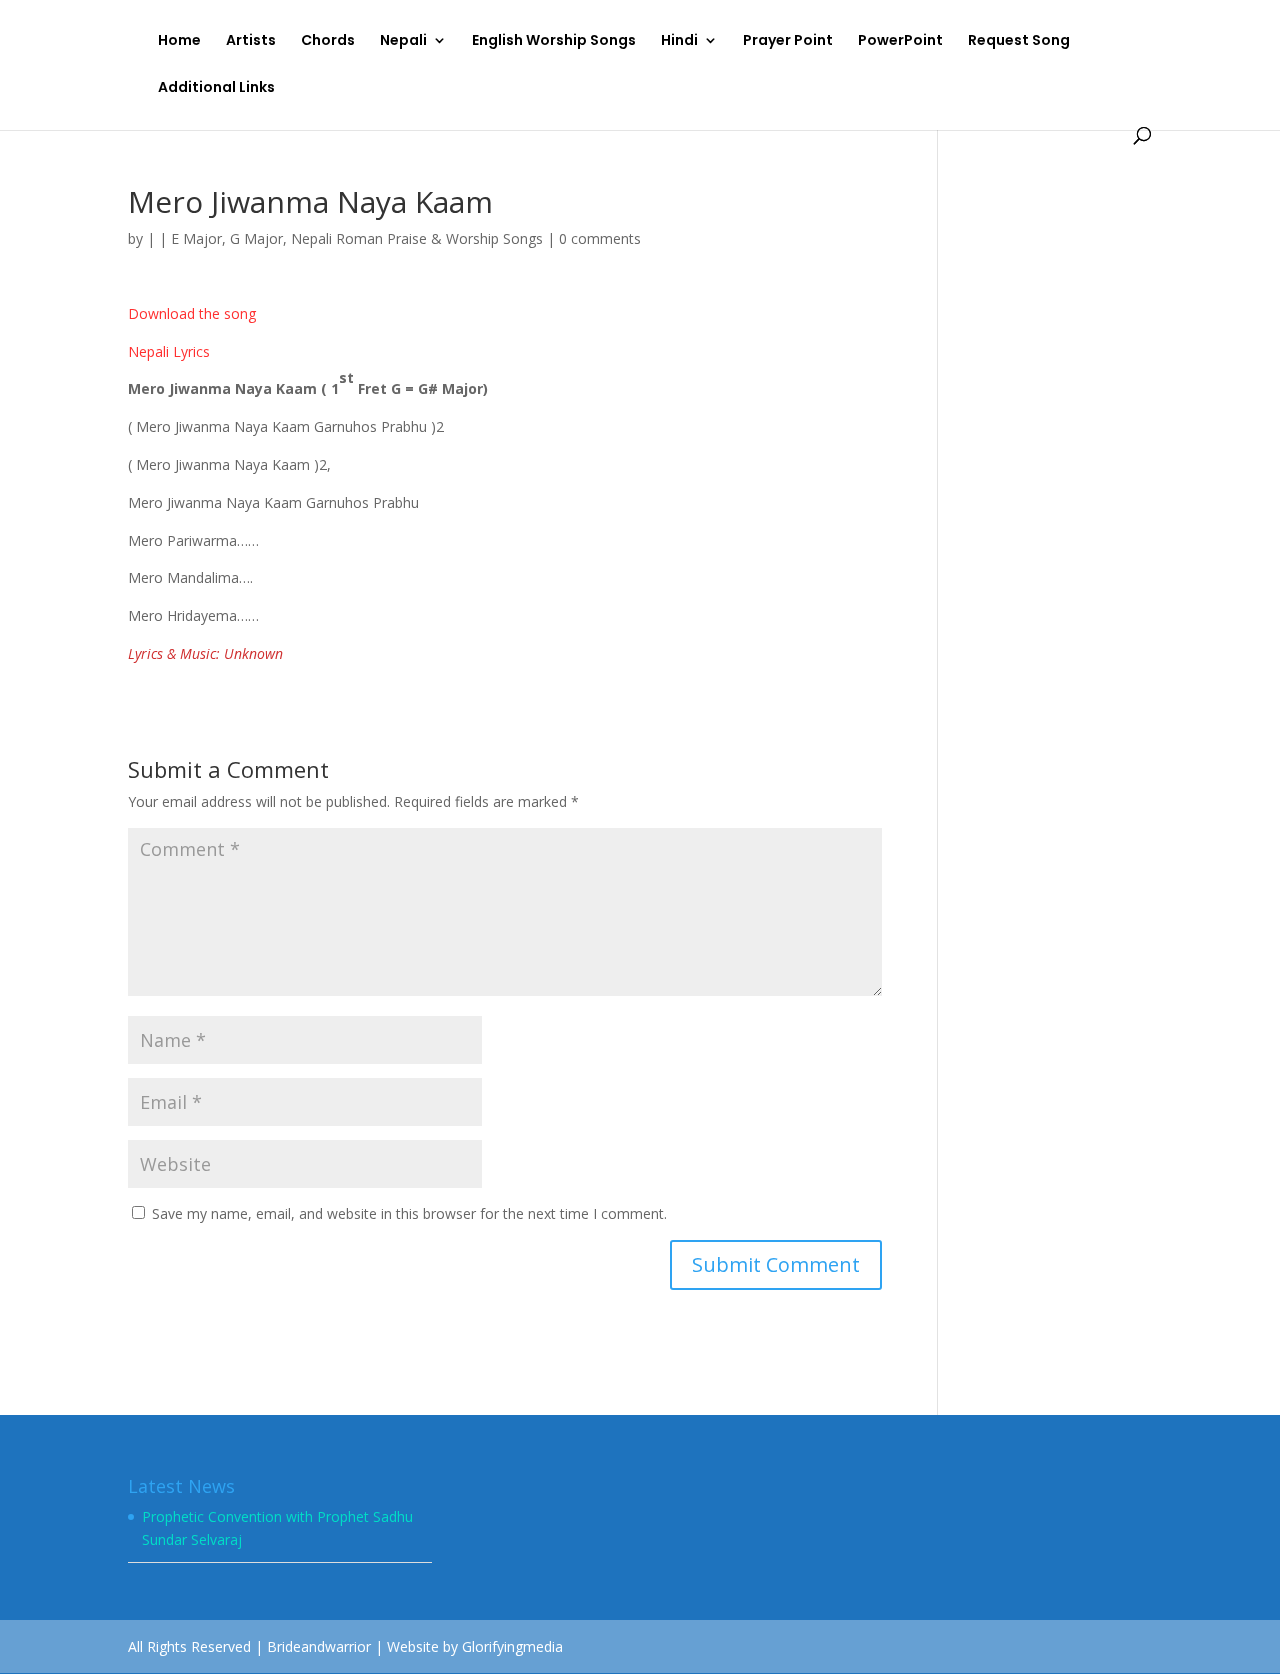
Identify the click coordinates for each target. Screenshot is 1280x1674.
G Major (256, 238)
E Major (196, 238)
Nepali (403, 41)
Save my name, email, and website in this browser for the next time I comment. (409, 1213)
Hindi (679, 41)
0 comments (600, 238)
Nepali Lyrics (169, 351)
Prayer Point (788, 41)
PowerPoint (900, 41)
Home (179, 41)
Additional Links (216, 88)
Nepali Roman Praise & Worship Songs (417, 238)
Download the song (192, 313)
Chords (328, 41)
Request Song (1019, 41)
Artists (251, 41)
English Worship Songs (554, 41)
